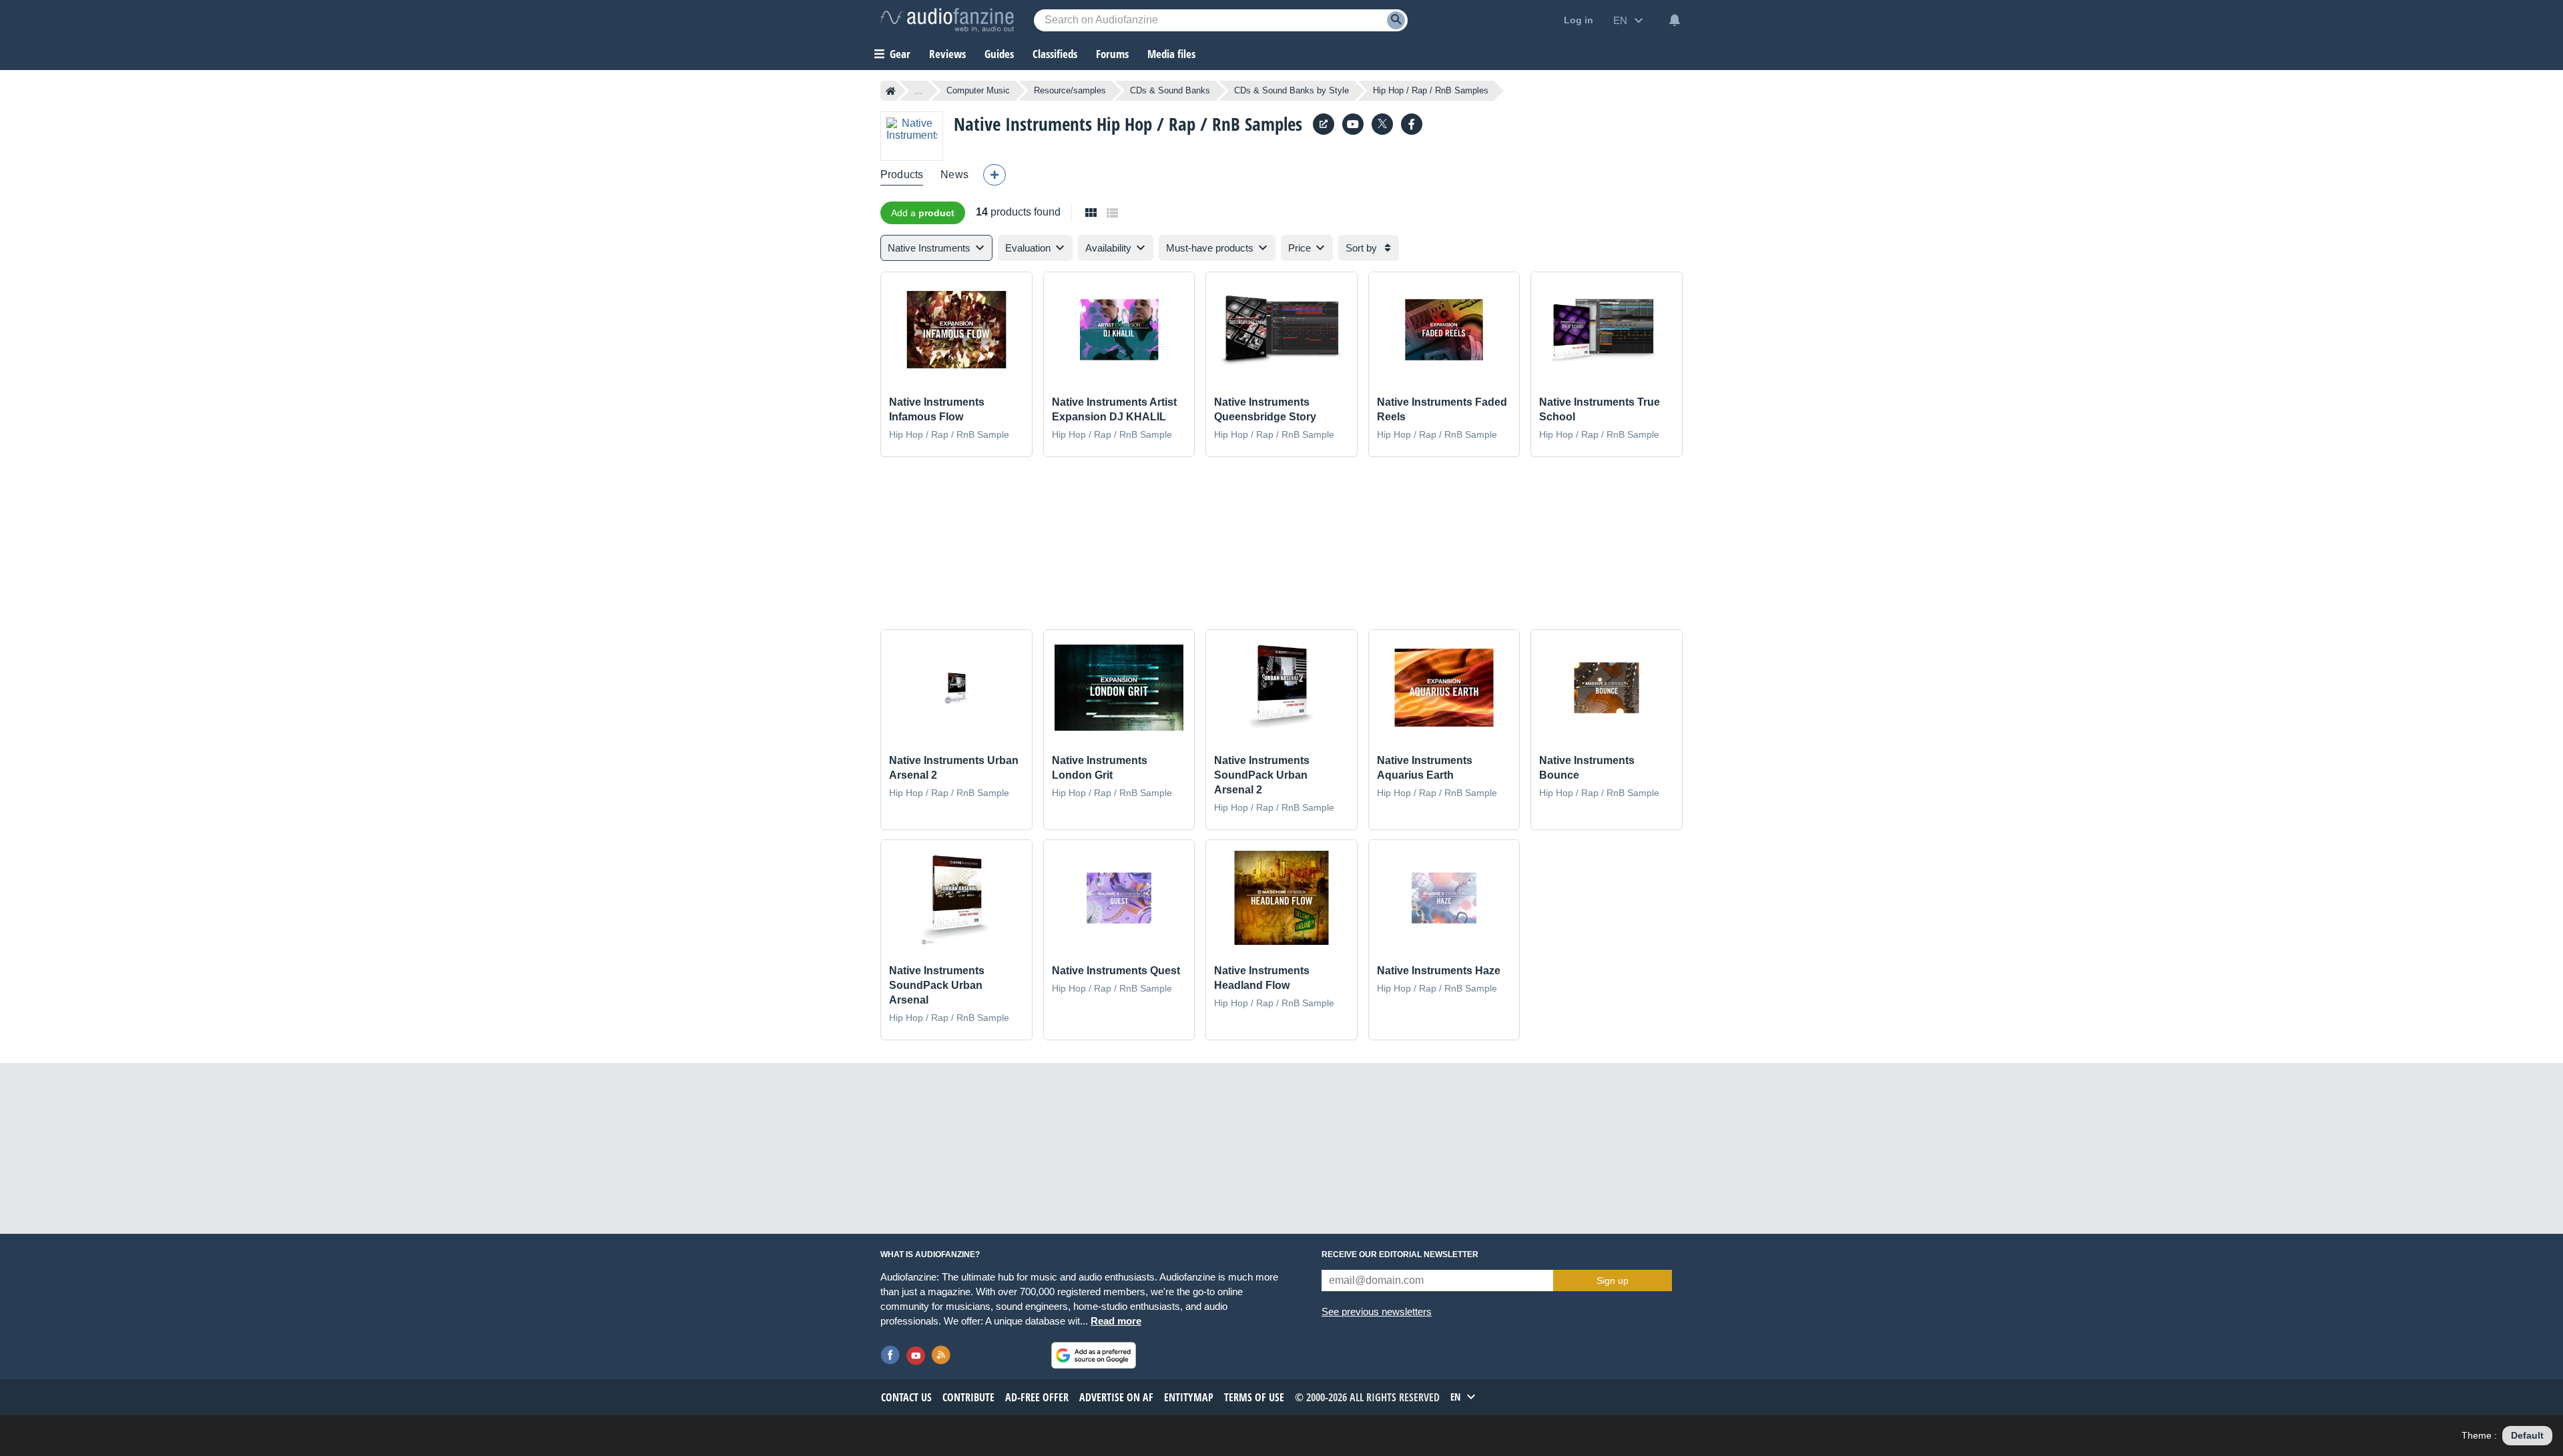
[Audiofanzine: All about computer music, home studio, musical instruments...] (947, 20)
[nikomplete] (1412, 124)
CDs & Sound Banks (1170, 90)
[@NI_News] (1382, 124)
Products (902, 174)
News (954, 174)
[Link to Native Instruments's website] (1324, 124)
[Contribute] (994, 175)
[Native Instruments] (912, 136)
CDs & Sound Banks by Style (1292, 90)
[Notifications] (1675, 20)
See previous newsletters (1377, 1312)
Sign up (1613, 1281)
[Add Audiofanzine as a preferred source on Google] (1094, 1355)
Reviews (947, 54)
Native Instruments (1023, 124)
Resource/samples (1070, 90)
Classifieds (1055, 54)
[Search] (1396, 20)
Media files (1171, 54)
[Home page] (891, 91)
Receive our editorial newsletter (1400, 1254)
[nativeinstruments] (1353, 124)
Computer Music (978, 90)
